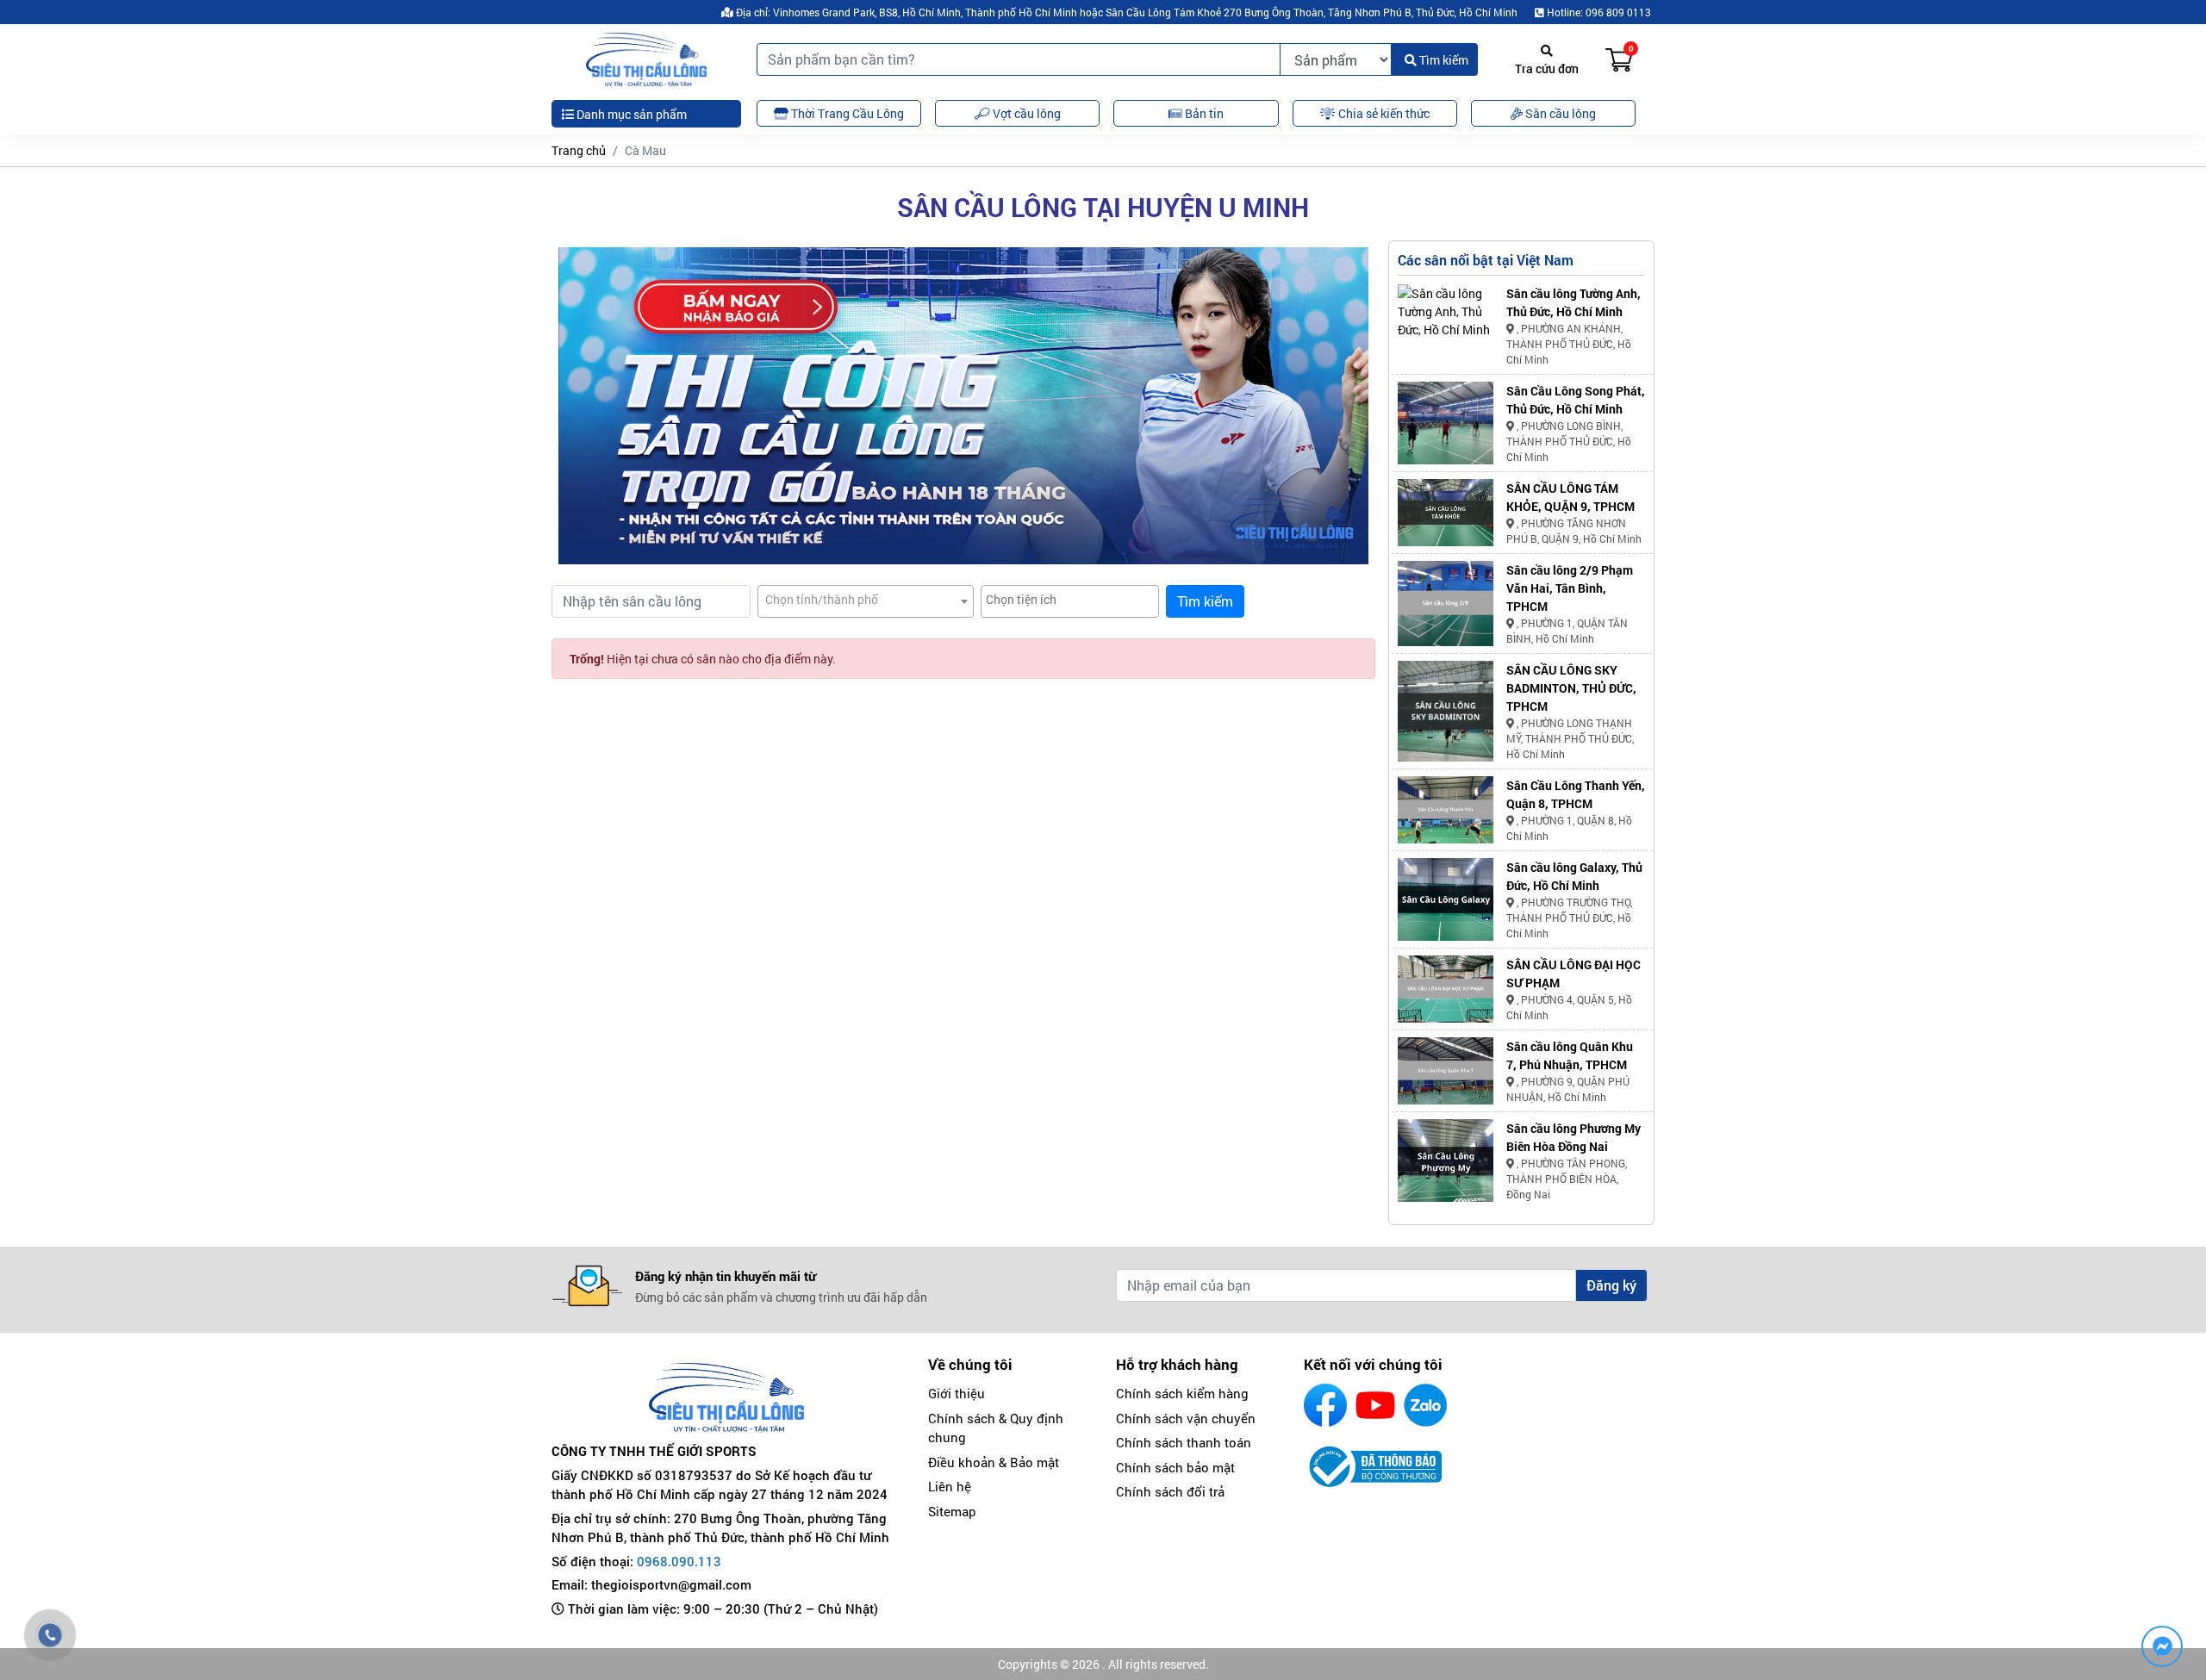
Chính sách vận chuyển (1186, 1418)
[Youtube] (1375, 1405)
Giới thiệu (957, 1393)
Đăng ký (1611, 1285)
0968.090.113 (679, 1561)
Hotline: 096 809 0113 (1598, 12)
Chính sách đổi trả (1170, 1491)
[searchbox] (1070, 599)
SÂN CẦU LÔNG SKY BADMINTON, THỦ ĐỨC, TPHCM (1571, 688)
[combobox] (866, 601)
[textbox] (866, 599)
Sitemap (952, 1511)
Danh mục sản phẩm (630, 114)
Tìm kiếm (1443, 60)
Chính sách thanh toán (1184, 1442)
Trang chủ (579, 150)
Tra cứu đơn (1547, 68)
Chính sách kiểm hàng (1182, 1393)
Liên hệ (950, 1486)
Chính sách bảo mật (1175, 1467)
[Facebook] (1325, 1405)
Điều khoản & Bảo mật (994, 1462)
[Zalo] (1425, 1405)
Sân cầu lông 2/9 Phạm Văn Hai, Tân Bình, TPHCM (1570, 588)
